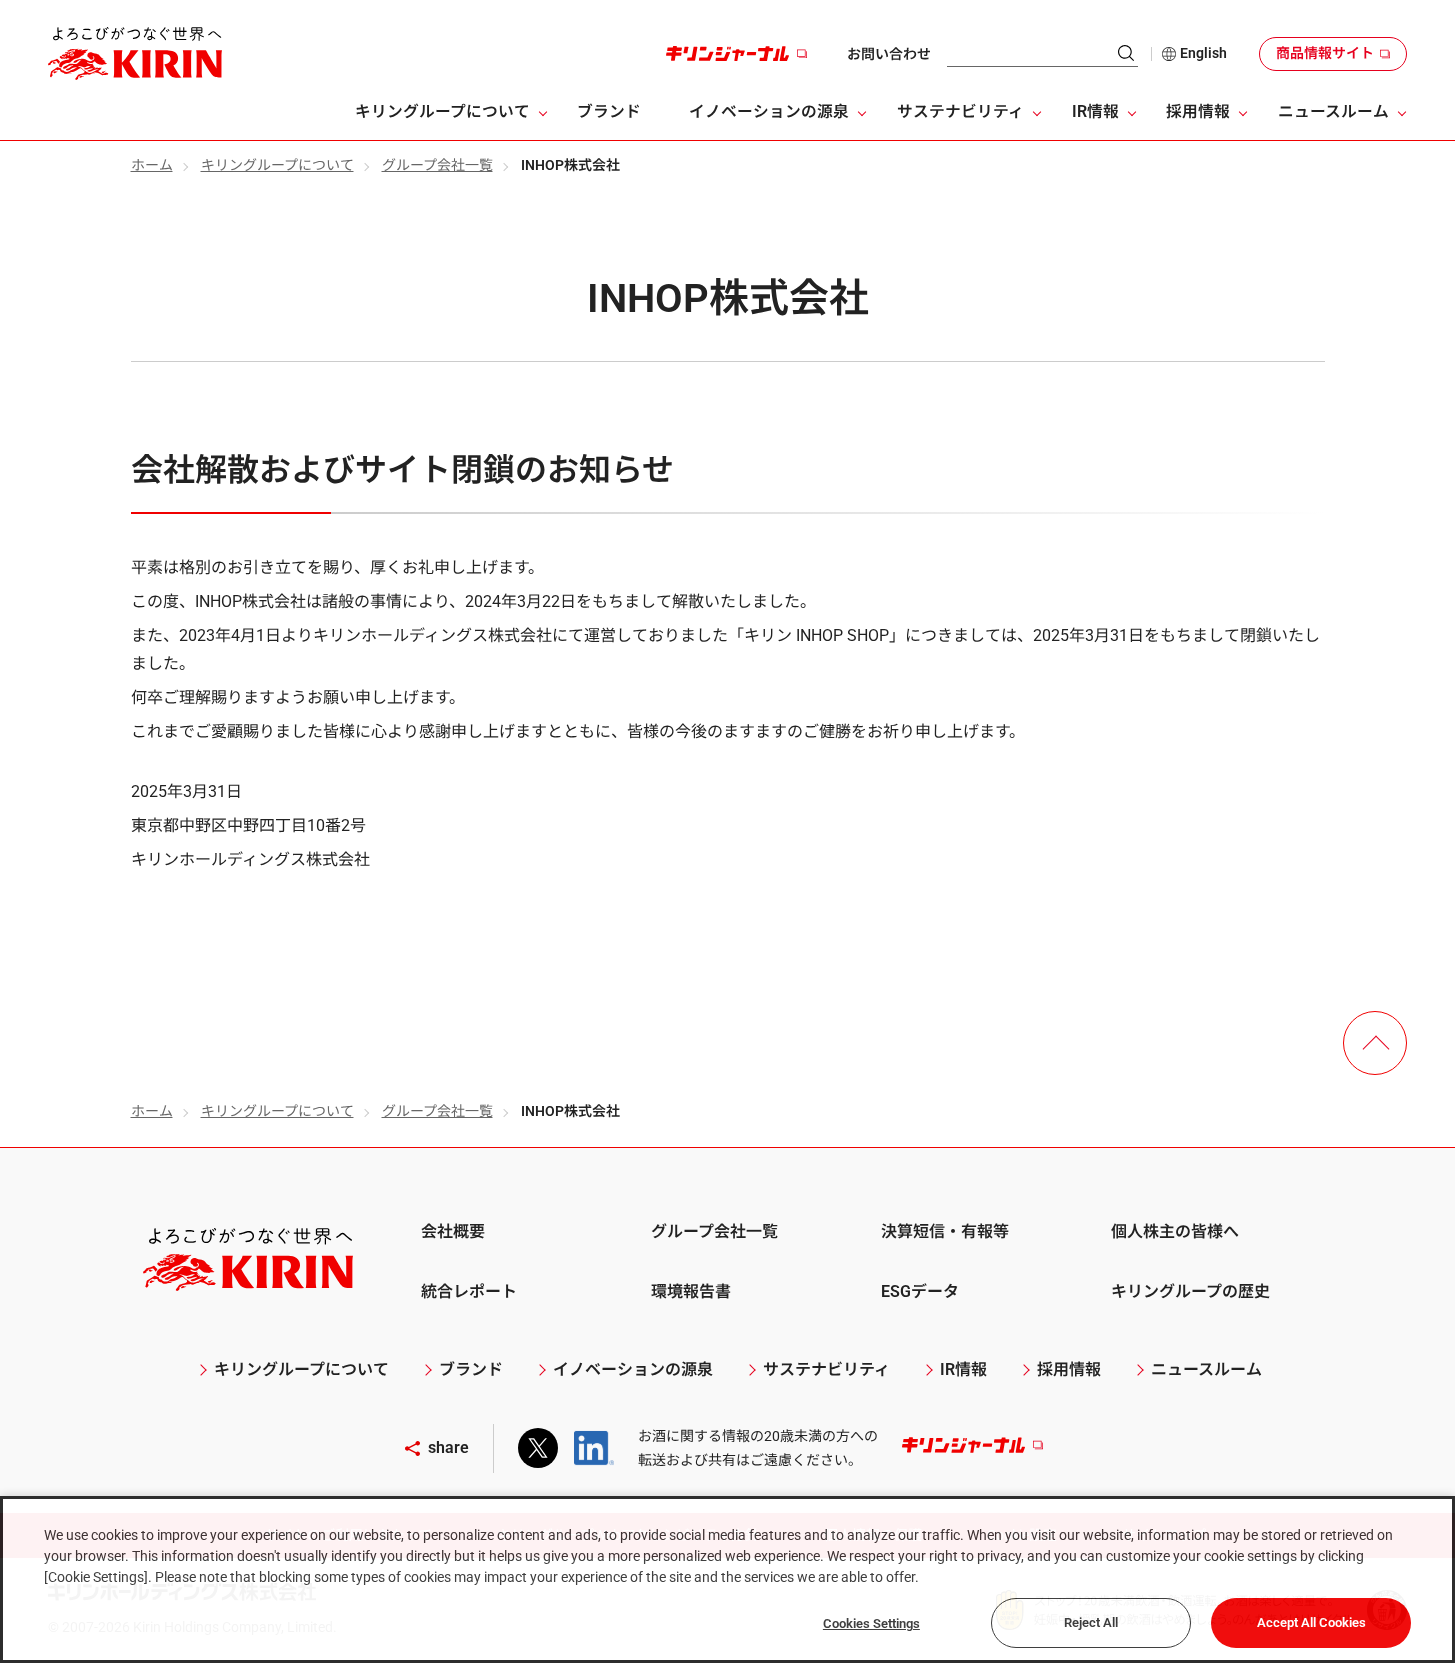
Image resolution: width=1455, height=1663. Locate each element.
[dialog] (727, 1579)
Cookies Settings (871, 1623)
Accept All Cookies (1311, 1622)
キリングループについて (277, 165)
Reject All (1091, 1622)
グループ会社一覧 (437, 165)
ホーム (152, 165)
